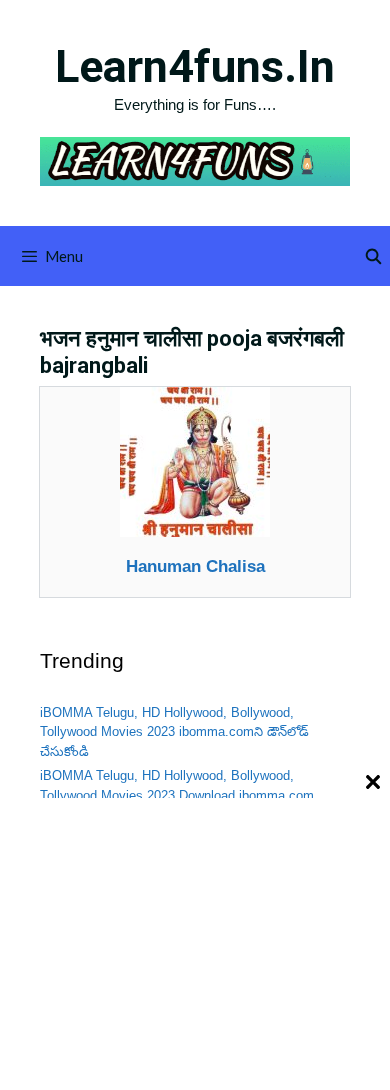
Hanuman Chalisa (195, 566)
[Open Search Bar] (373, 256)
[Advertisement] (195, 943)
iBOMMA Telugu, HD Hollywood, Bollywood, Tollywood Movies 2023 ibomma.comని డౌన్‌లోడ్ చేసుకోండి (174, 732)
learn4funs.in (195, 66)
